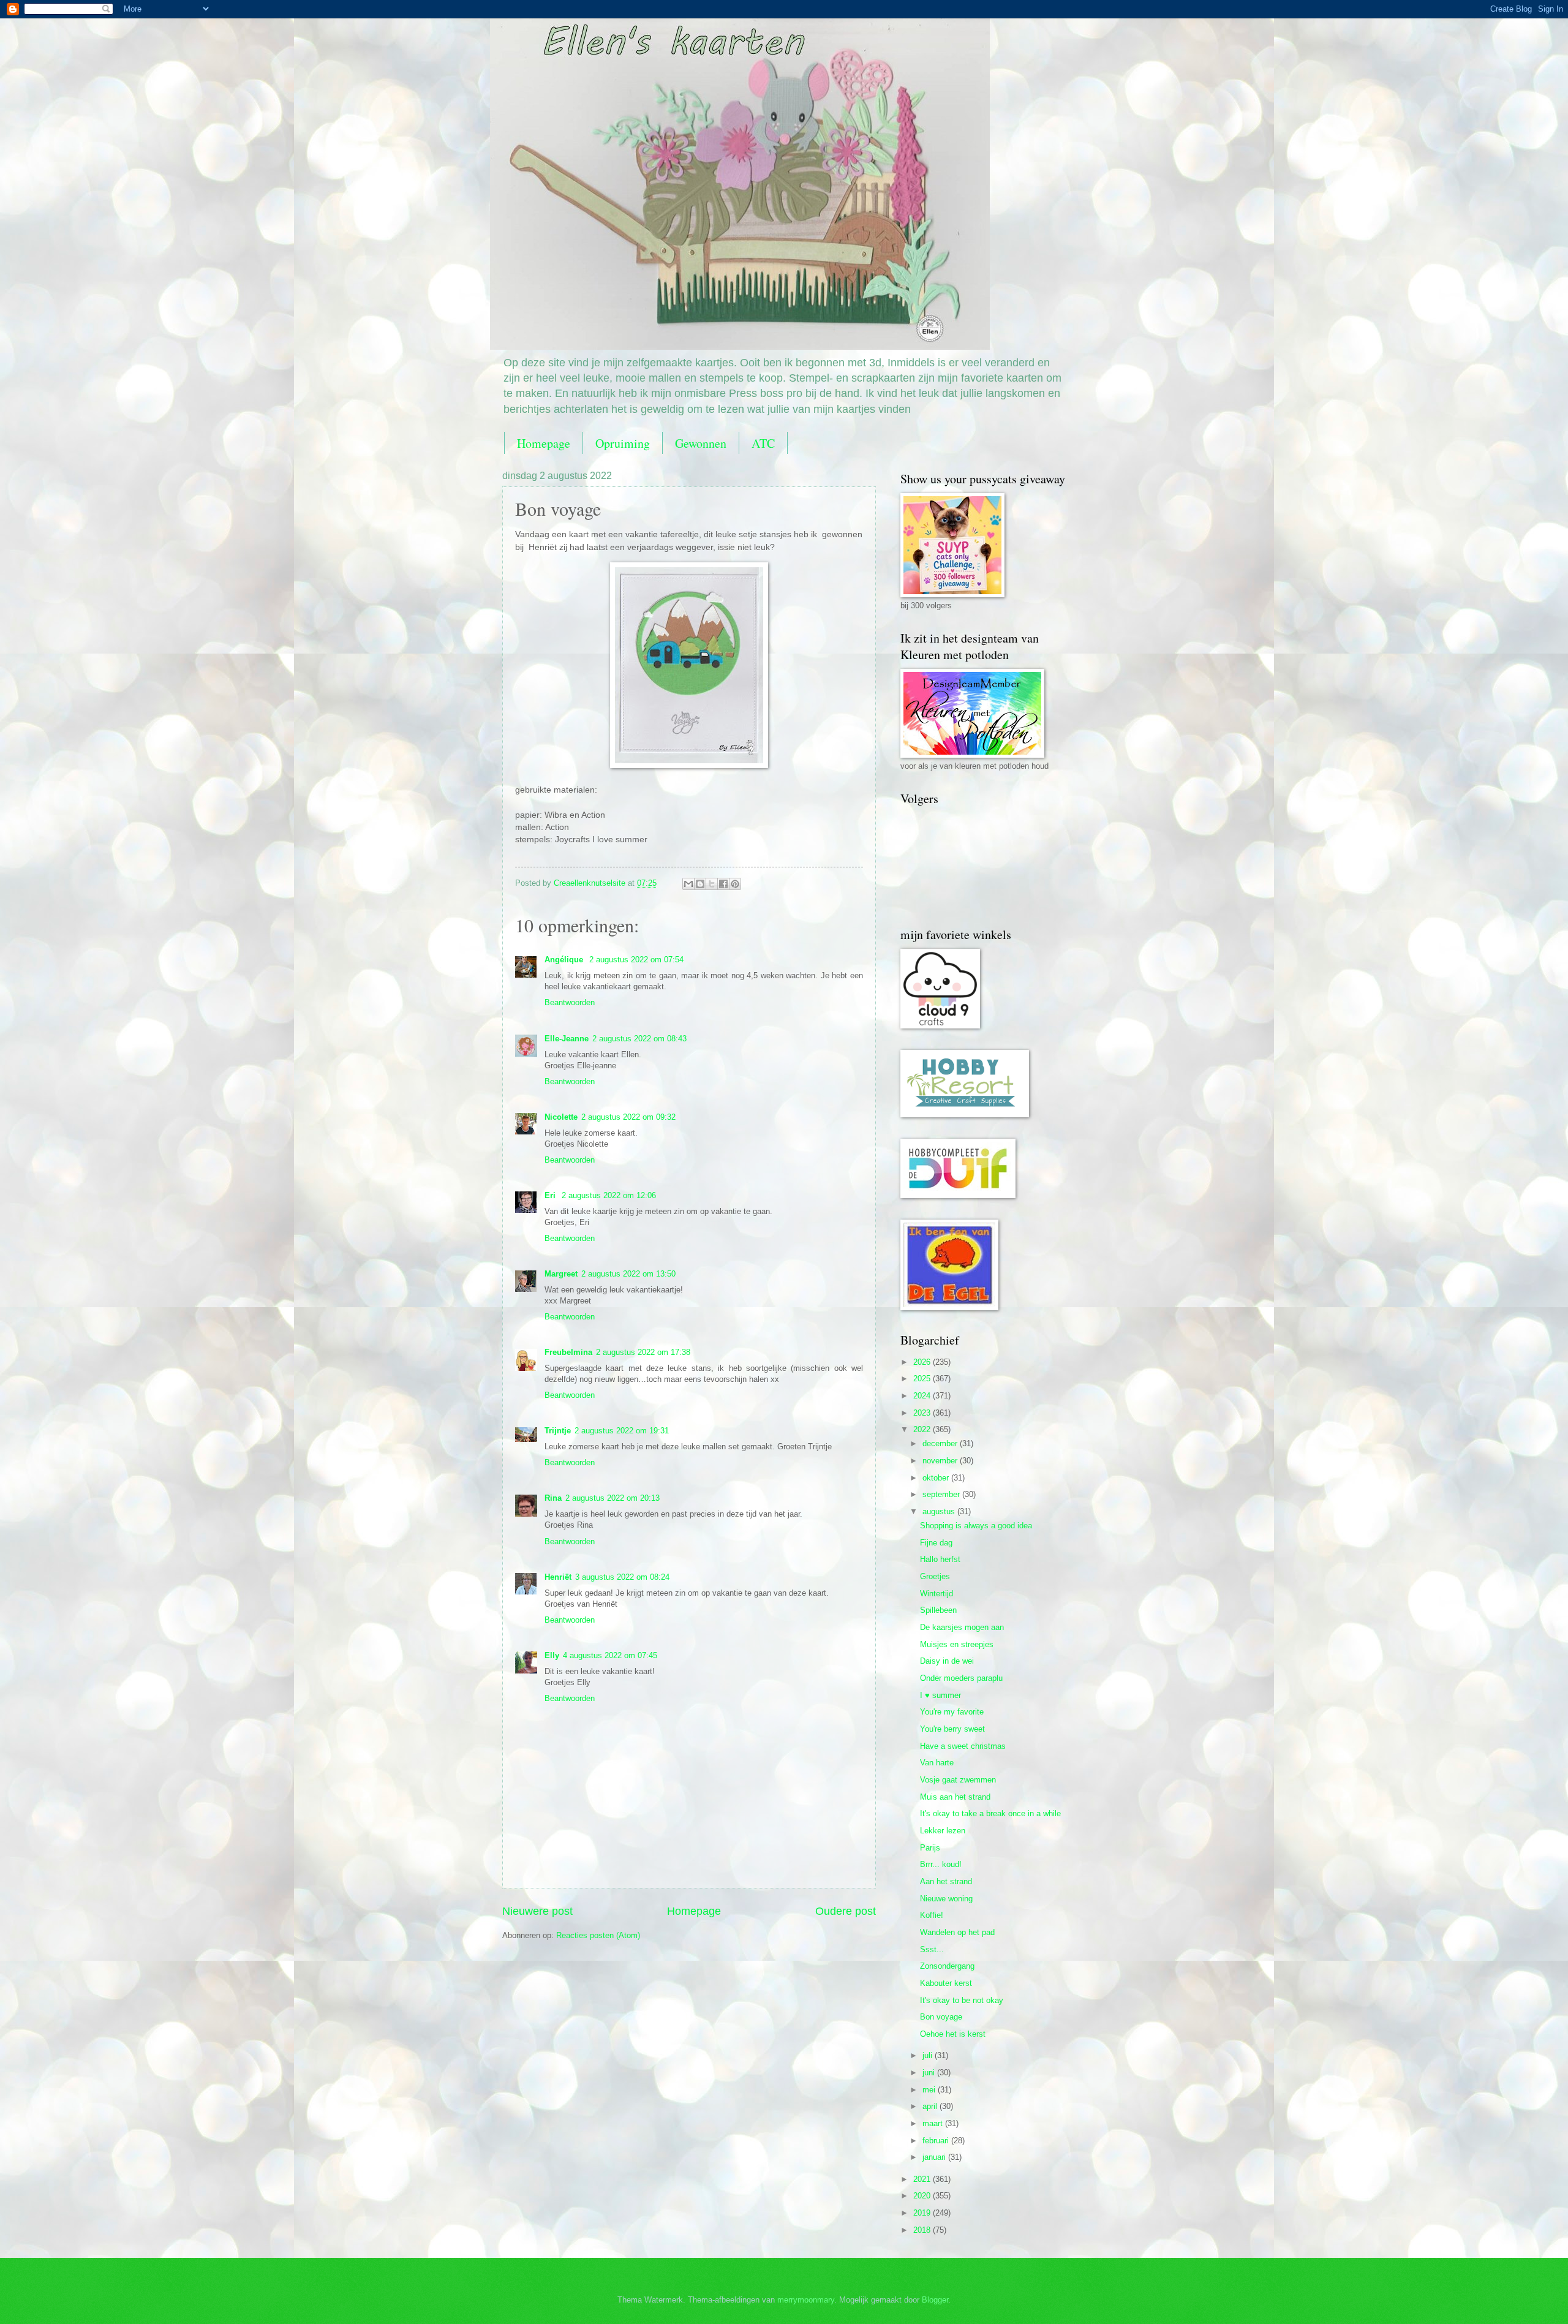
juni (930, 2073)
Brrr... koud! (941, 1864)
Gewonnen (701, 443)
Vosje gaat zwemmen (958, 1780)
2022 (923, 1429)
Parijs (930, 1848)
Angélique (565, 960)
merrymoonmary (806, 2300)
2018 (923, 2230)
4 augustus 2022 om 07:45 (610, 1655)
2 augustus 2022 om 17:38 (643, 1352)
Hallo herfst (940, 1559)
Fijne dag (936, 1543)
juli (929, 2055)
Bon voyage (941, 2017)
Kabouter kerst (946, 1983)
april (931, 2106)
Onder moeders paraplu (961, 1678)
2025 (923, 1379)
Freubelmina (568, 1352)
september (942, 1494)
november (941, 1461)
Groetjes (935, 1576)
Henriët (558, 1577)
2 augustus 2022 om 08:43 (639, 1039)
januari (935, 2157)
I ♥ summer (940, 1695)
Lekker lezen (943, 1831)
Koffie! (932, 1915)
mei (930, 2090)
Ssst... (932, 1949)
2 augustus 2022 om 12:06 (609, 1195)
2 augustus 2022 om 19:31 (622, 1431)
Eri (551, 1195)
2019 (923, 2213)
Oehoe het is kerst (953, 2034)
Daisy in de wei (947, 1661)
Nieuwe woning (946, 1899)
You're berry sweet (952, 1729)
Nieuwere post (537, 1911)
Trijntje (558, 1431)
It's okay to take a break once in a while (990, 1813)
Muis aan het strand (955, 1797)
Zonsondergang (947, 1966)
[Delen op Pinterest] (735, 884)
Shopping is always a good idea (976, 1526)
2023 (923, 1413)
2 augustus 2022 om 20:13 (612, 1498)
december (941, 1443)
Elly (552, 1655)
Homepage (544, 443)
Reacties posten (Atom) (598, 1935)
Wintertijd (937, 1594)
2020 (923, 2196)
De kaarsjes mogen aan (962, 1627)
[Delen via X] (712, 884)
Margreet (561, 1274)
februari (937, 2141)
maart (934, 2123)
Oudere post (846, 1911)
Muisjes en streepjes (957, 1644)
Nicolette (561, 1117)
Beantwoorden (570, 1002)
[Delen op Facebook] (723, 884)
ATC (763, 443)
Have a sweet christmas (963, 1746)
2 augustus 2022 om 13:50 (628, 1274)
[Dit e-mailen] (688, 884)
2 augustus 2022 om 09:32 (628, 1117)
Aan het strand (946, 1881)
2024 (923, 1396)
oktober (937, 1478)
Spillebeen (938, 1610)
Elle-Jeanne (567, 1039)
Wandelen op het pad (957, 1932)
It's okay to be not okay (962, 2000)
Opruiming (623, 443)
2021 (923, 2179)
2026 (923, 1362)
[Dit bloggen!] (700, 884)
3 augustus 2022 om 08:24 (622, 1577)
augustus (940, 1511)
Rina (553, 1498)
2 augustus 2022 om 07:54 (636, 960)
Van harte (937, 1763)
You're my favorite (952, 1712)
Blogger (935, 2300)
